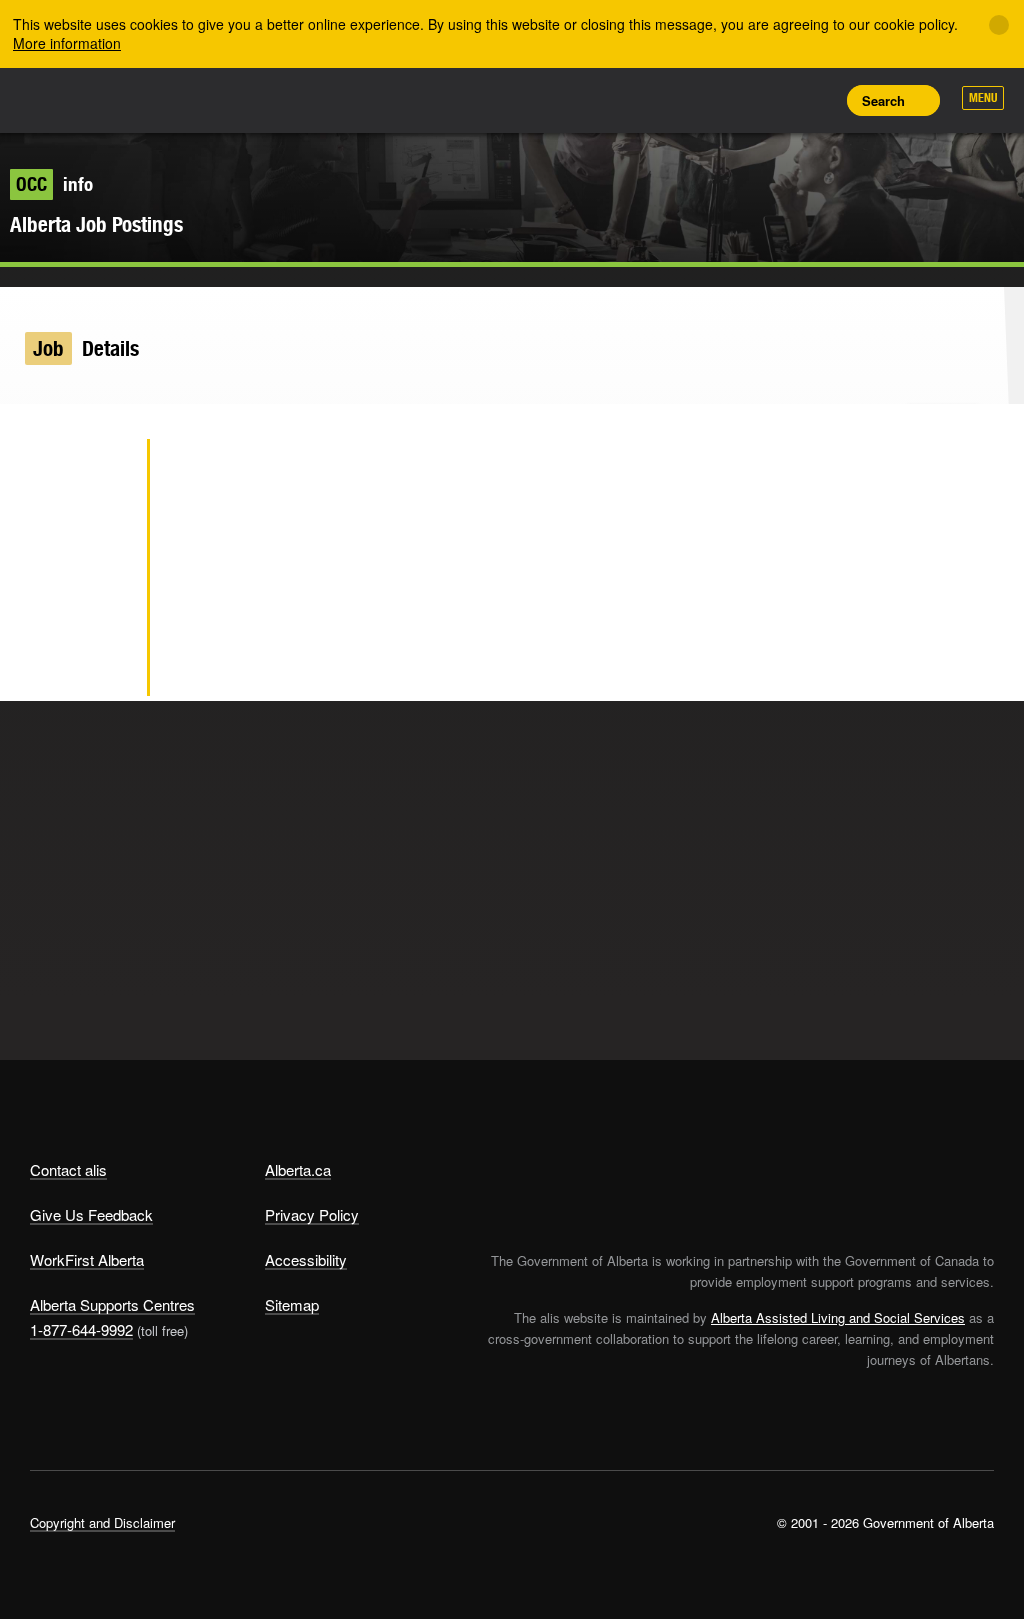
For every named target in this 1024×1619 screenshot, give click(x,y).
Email (99, 668)
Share (680, 100)
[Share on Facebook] (99, 538)
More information (67, 43)
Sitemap (292, 1304)
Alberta (68, 98)
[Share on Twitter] (99, 473)
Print (815, 100)
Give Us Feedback (91, 1214)
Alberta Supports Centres (112, 1304)
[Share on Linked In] (99, 603)
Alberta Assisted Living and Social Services (838, 1317)
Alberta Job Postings (96, 224)
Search (883, 100)
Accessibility (306, 1259)
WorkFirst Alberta (87, 1259)
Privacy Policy (312, 1214)
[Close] (999, 25)
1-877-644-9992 (81, 1329)
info (54, 184)
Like (770, 99)
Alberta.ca (298, 1169)
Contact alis (68, 1169)
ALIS (162, 99)
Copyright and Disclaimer (102, 1522)
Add (725, 100)
